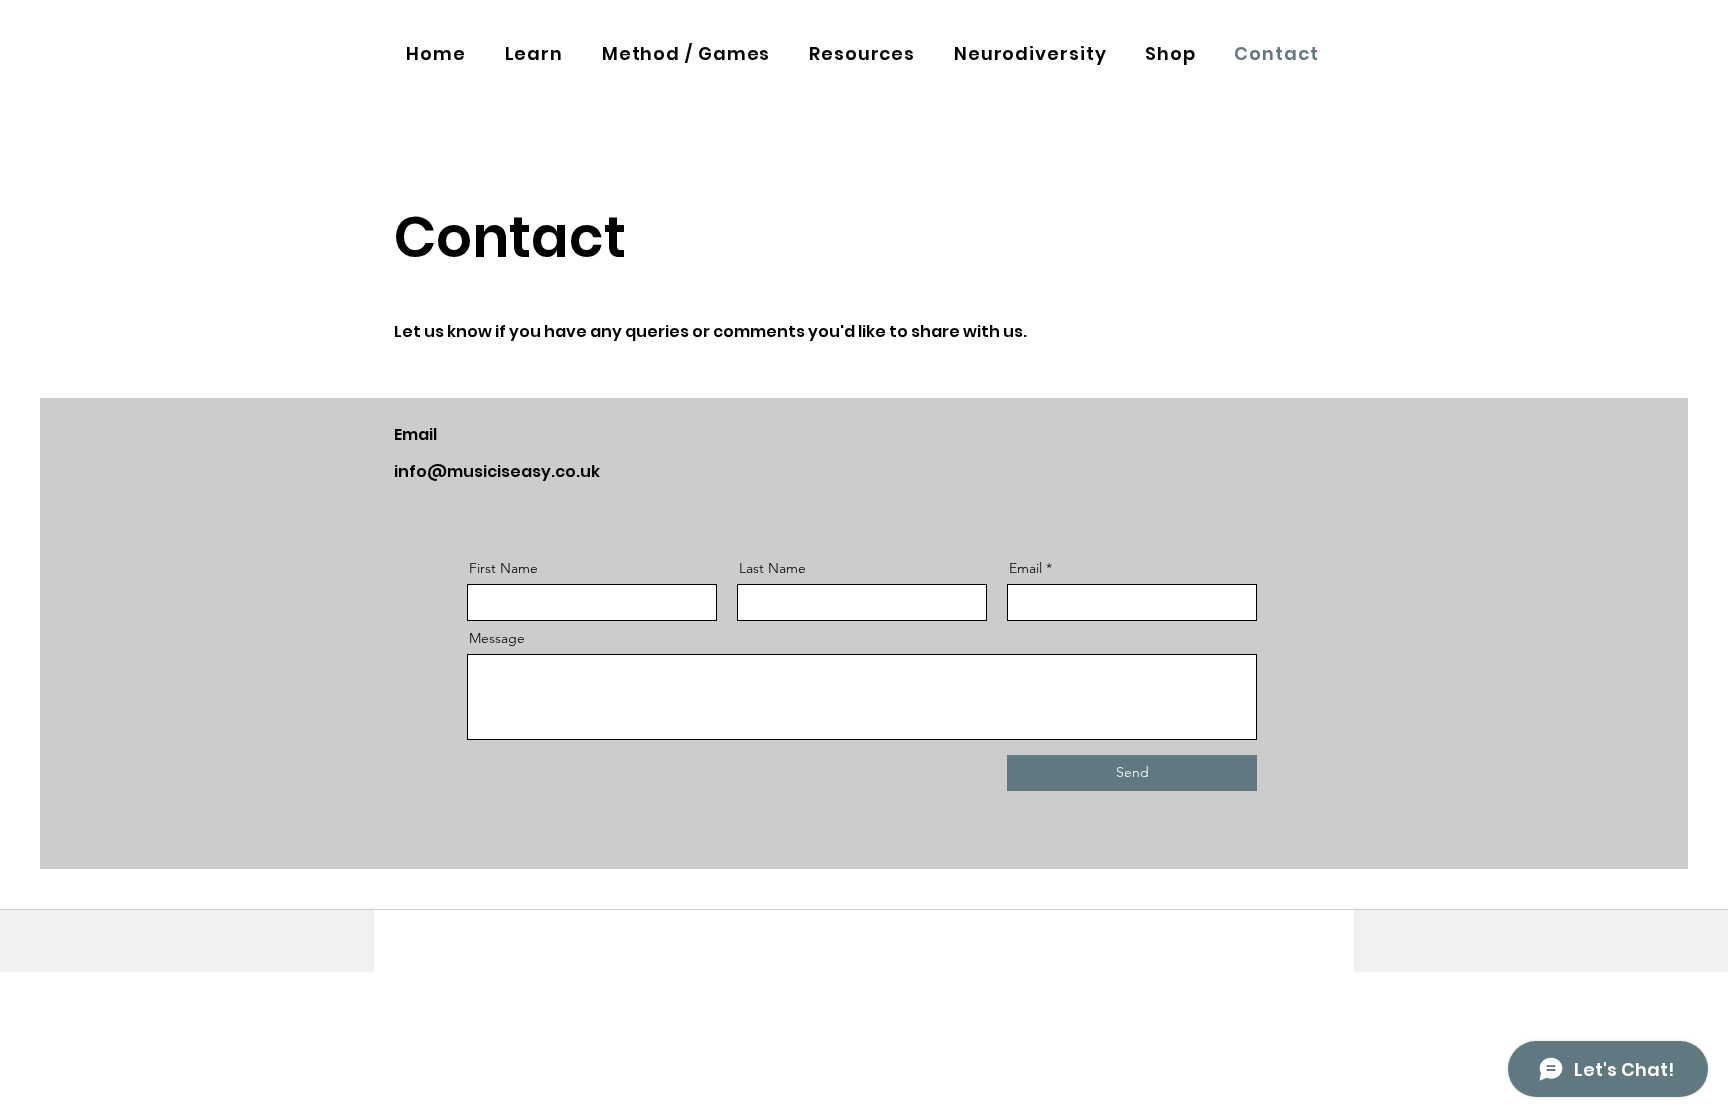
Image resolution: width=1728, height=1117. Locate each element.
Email (1025, 568)
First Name (503, 568)
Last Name (772, 568)
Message (497, 638)
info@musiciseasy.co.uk (497, 471)
